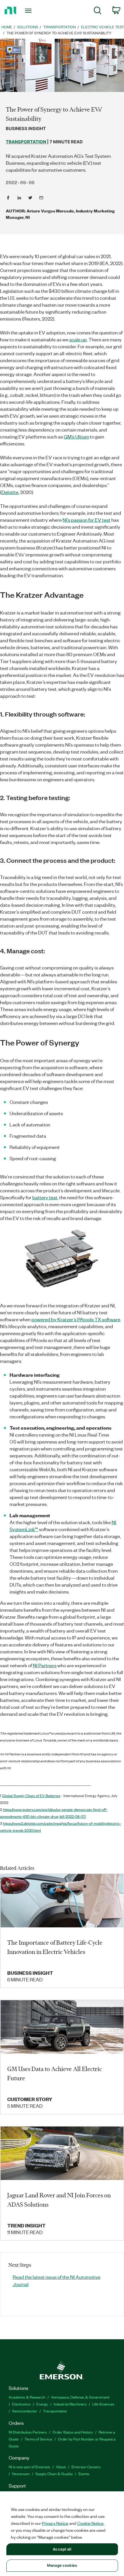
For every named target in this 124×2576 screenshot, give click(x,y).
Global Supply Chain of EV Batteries (31, 1795)
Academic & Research (27, 2397)
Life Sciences (103, 2404)
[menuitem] (98, 11)
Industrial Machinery (70, 2404)
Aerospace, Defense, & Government (80, 2397)
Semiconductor (25, 2411)
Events (84, 2474)
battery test (45, 1197)
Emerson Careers (86, 2467)
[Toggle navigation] (30, 11)
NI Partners (45, 1665)
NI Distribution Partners (28, 2432)
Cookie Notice (90, 2523)
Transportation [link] (60, 27)
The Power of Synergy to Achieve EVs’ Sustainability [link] (59, 33)
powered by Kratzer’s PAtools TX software (76, 1319)
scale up (78, 339)
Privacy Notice (55, 2523)
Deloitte (10, 492)
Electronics (21, 2404)
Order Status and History (73, 2432)
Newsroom (21, 2474)
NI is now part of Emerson (29, 2467)
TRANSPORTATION (26, 142)
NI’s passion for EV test (87, 520)
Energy (42, 2404)
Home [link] (7, 27)
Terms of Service (38, 2439)
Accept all (62, 2549)
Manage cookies (62, 2565)
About (61, 2467)
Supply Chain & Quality (54, 2474)
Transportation (55, 2411)
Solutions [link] (28, 27)
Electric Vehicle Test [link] (103, 27)
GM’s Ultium (76, 436)
